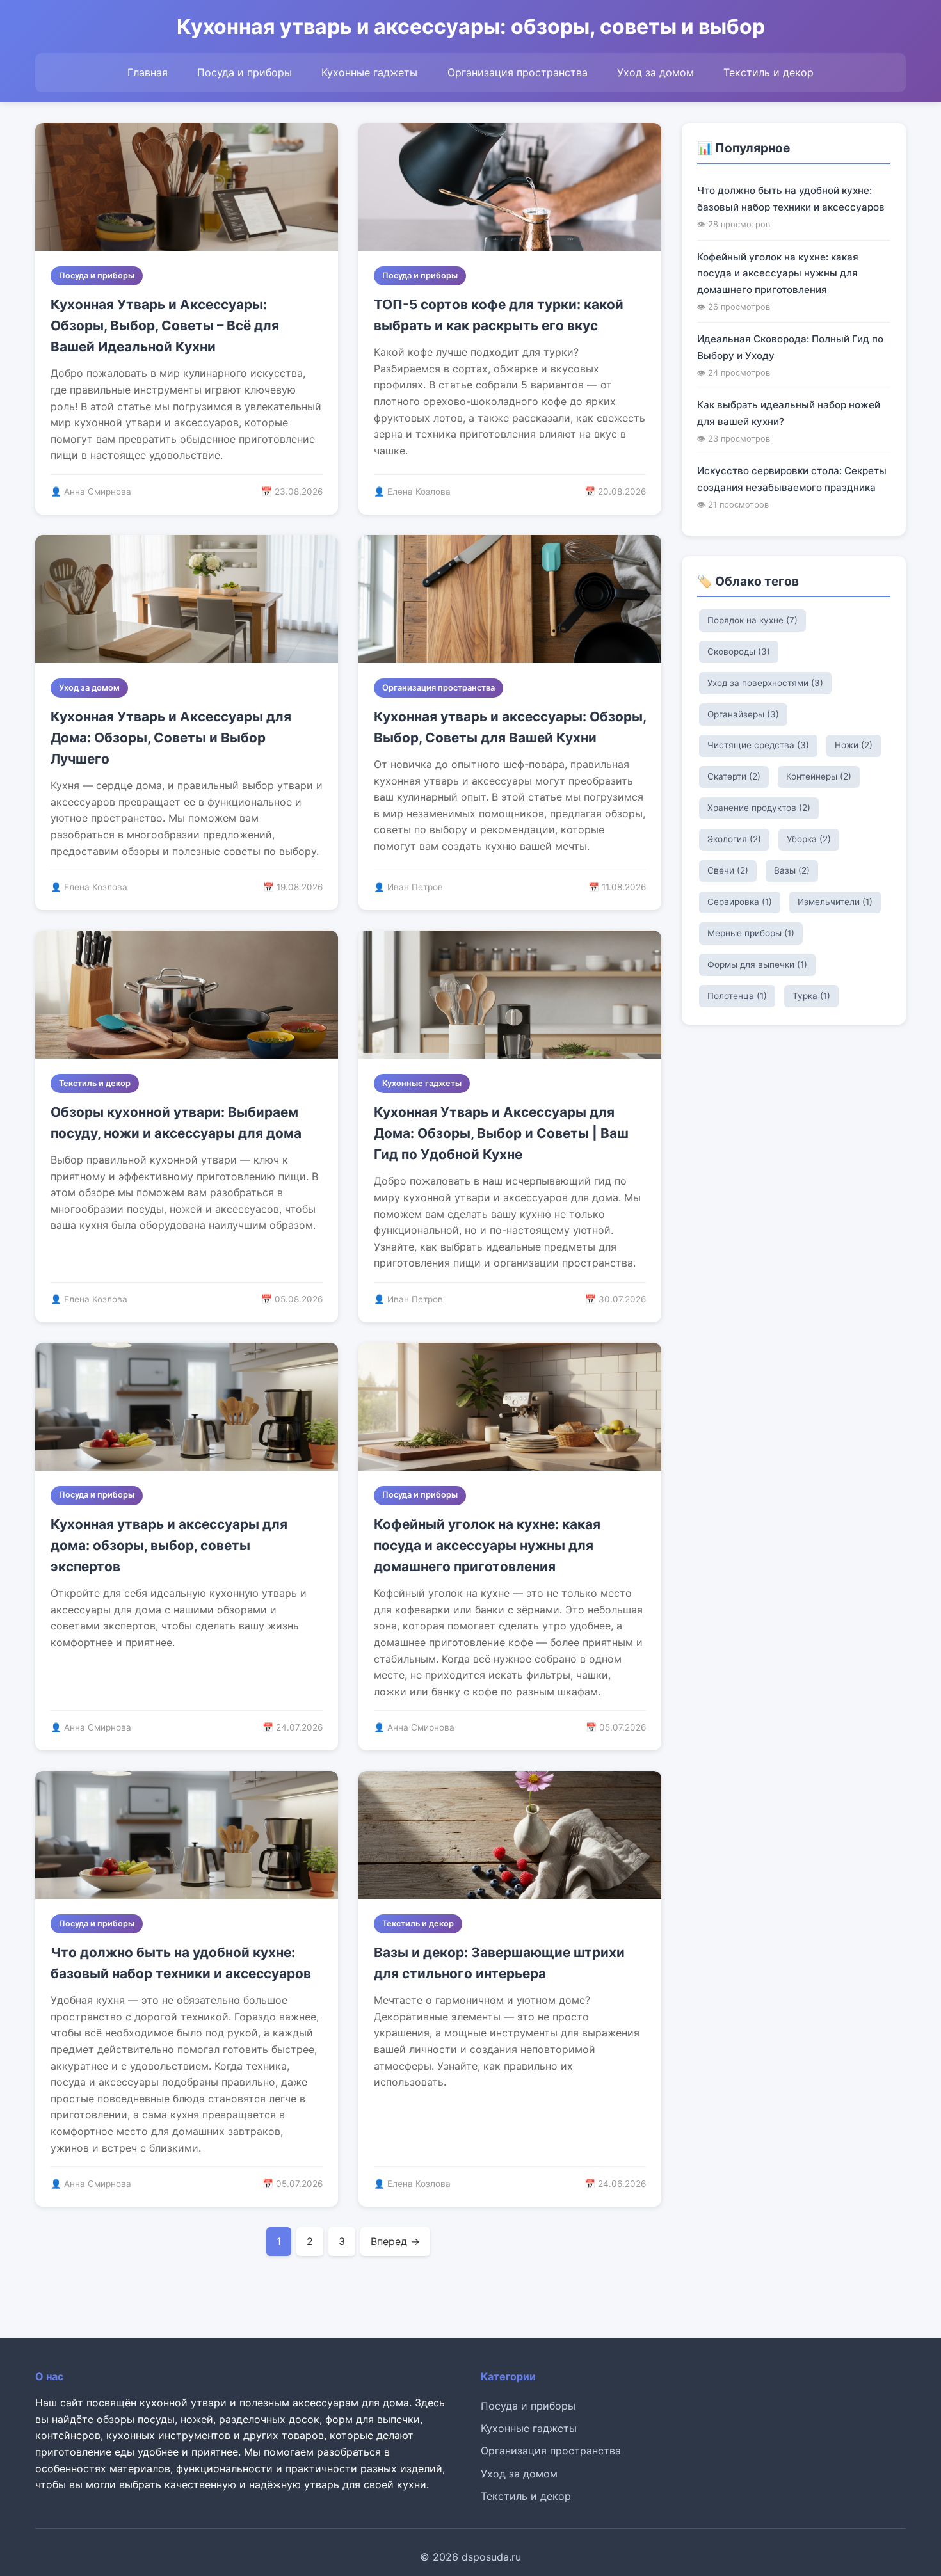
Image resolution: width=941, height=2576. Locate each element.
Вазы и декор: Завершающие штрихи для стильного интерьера (499, 1963)
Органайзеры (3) (743, 714)
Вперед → (395, 2241)
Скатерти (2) (734, 776)
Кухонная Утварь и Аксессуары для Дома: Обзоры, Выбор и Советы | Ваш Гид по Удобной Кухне (501, 1133)
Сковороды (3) (739, 652)
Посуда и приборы (245, 72)
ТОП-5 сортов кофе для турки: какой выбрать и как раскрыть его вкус (499, 315)
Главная (148, 72)
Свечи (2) (728, 870)
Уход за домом (655, 72)
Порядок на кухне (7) (752, 620)
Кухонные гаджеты (369, 72)
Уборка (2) (809, 839)
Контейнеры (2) (819, 776)
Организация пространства (518, 72)
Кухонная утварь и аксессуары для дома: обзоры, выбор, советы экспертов (169, 1546)
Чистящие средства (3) (758, 745)
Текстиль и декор (768, 72)
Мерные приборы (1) (751, 933)
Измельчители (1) (835, 902)
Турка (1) (811, 996)
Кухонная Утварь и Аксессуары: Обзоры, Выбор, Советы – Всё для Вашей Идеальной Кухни (165, 326)
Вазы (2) (792, 870)
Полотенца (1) (737, 996)
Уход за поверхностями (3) (765, 683)
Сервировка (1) (740, 902)
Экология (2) (734, 839)
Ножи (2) (854, 745)
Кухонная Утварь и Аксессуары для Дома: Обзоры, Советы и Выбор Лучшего (171, 738)
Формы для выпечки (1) (757, 964)
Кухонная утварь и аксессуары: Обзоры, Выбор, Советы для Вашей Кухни (510, 727)
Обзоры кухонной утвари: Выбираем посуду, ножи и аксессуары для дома (176, 1123)
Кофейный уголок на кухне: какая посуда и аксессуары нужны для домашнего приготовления (487, 1546)
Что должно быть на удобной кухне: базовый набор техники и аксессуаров (181, 1963)
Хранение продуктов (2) (759, 808)
